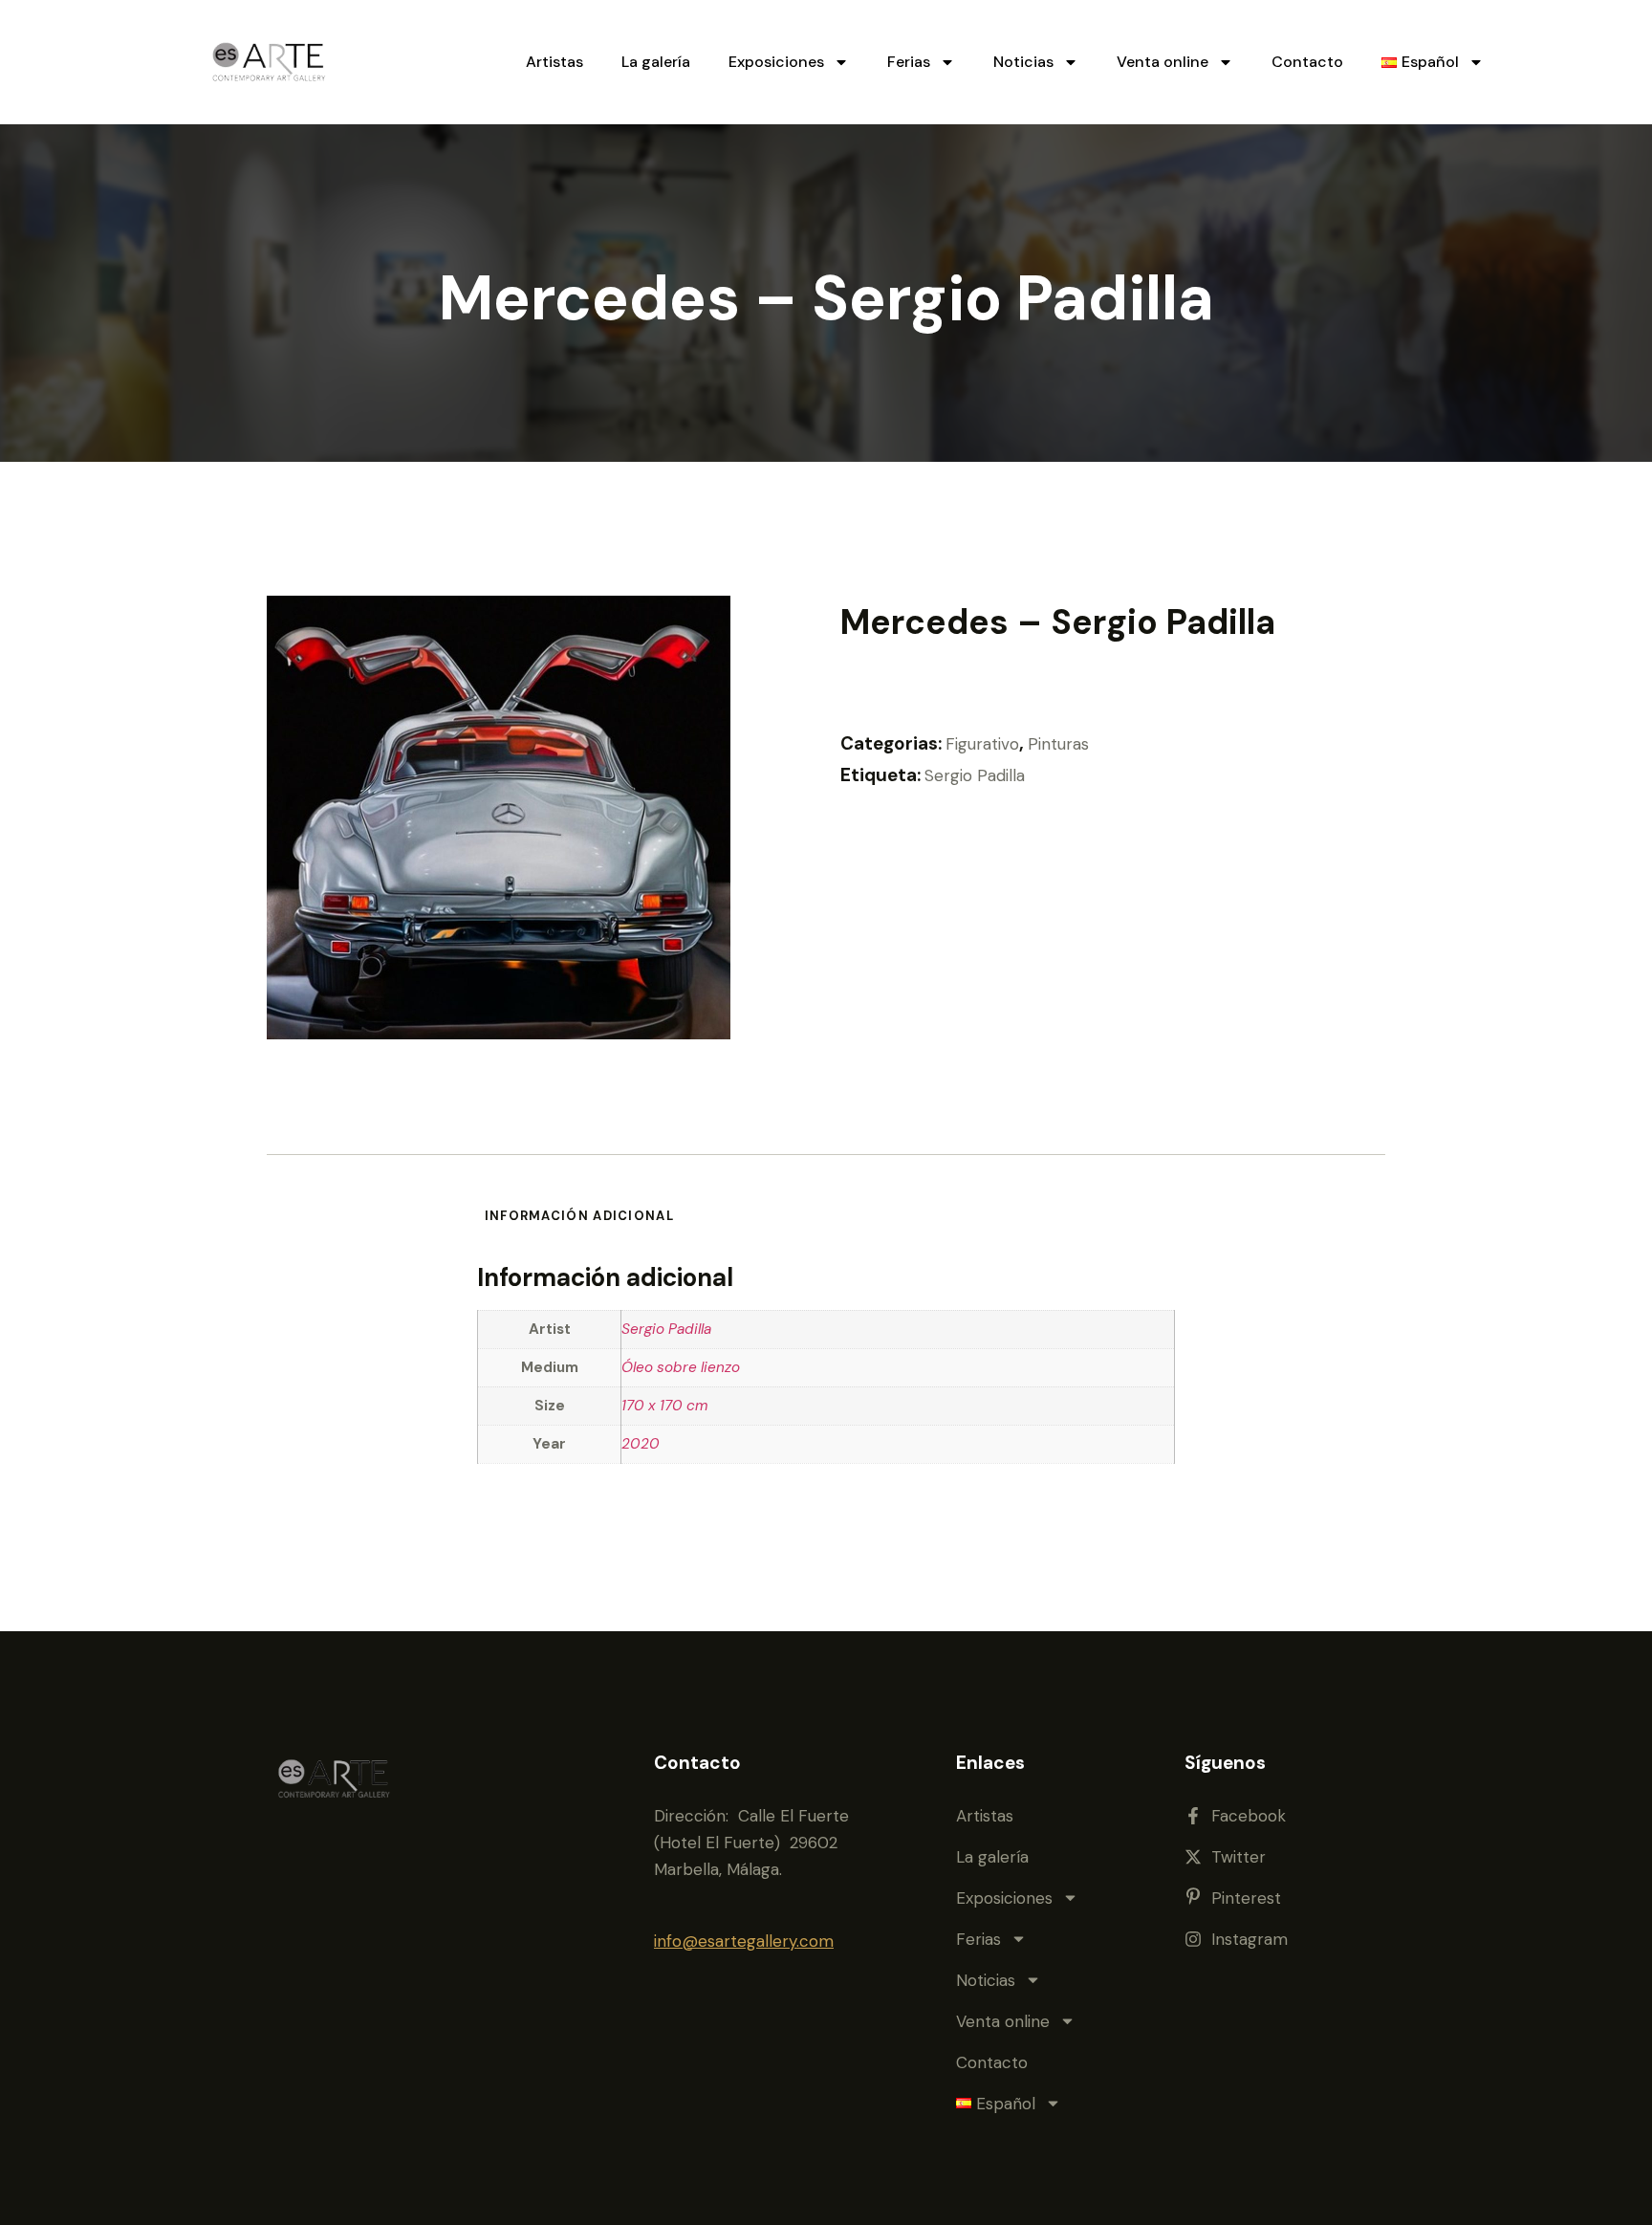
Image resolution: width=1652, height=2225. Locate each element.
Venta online (1163, 62)
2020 (641, 1444)
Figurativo (982, 744)
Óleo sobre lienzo (681, 1367)
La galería (656, 62)
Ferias (909, 62)
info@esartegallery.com (744, 1941)
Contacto (1307, 62)
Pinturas (1058, 744)
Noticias (1023, 62)
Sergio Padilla (975, 775)
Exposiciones (776, 62)
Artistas (554, 62)
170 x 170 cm (665, 1406)
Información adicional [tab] (579, 1216)
